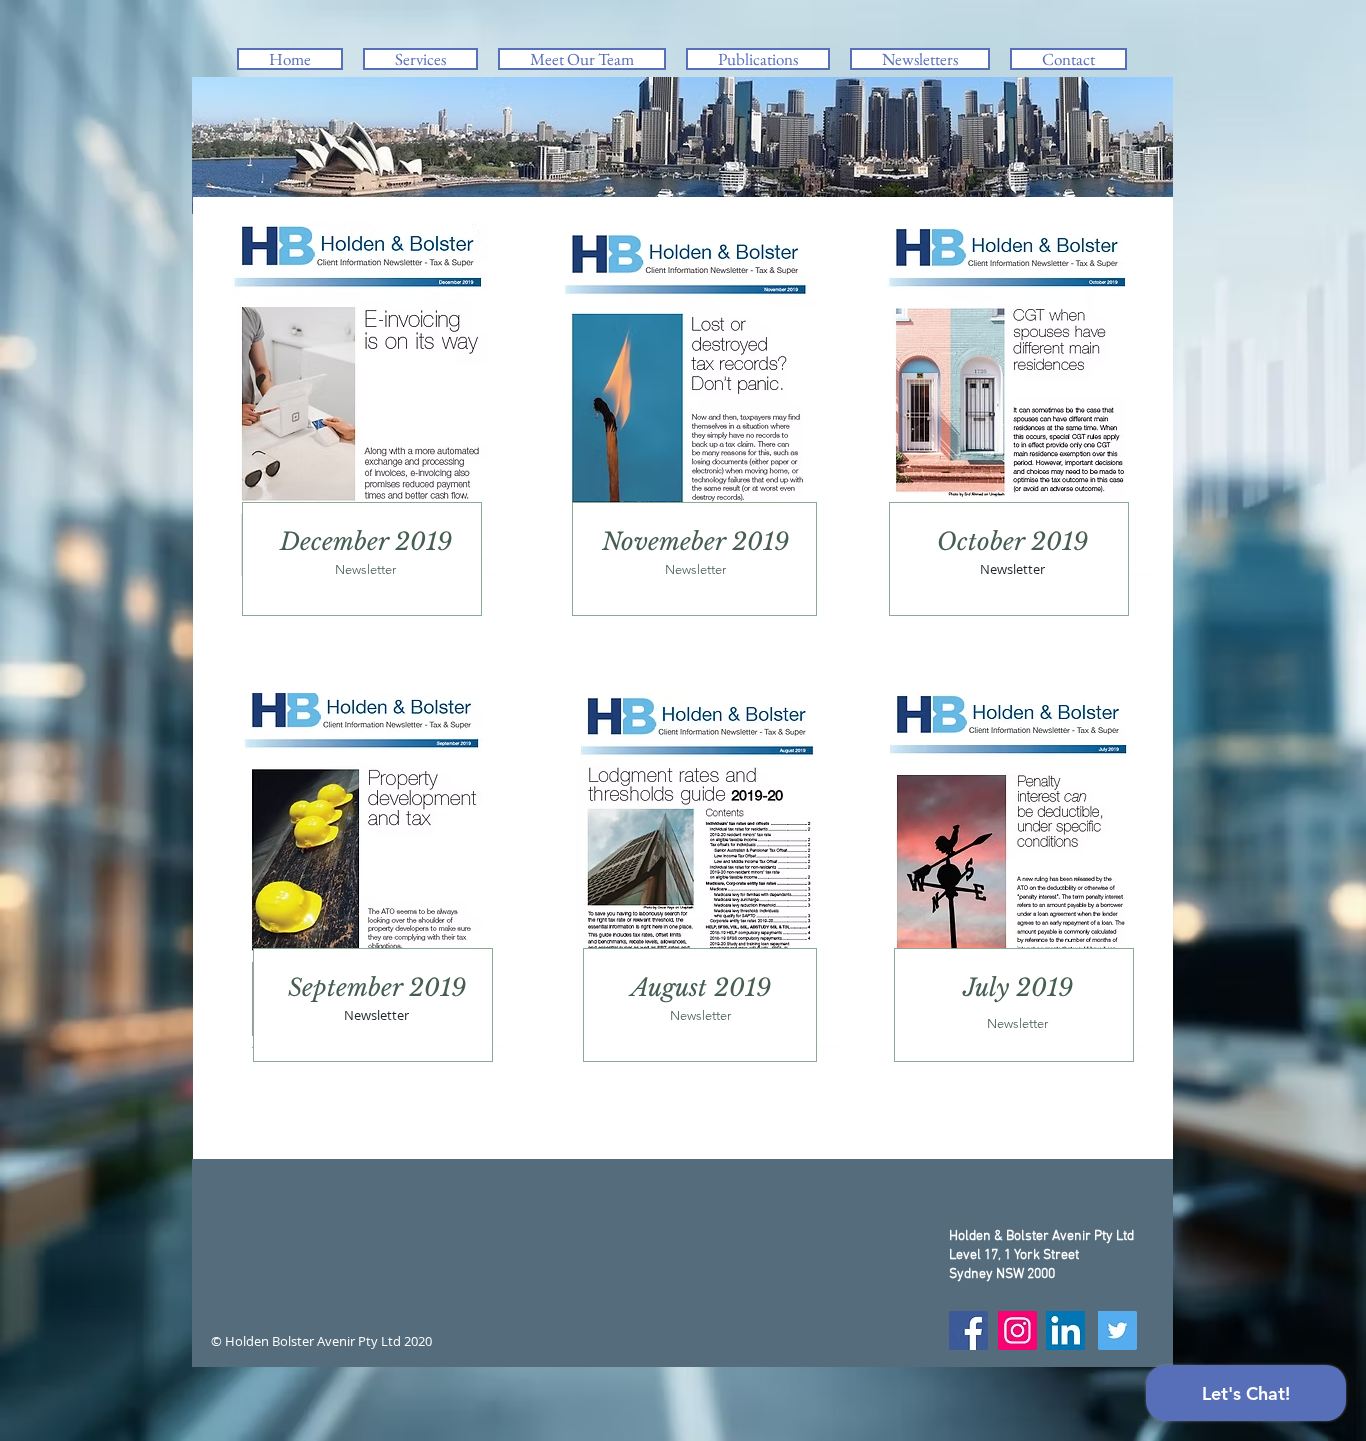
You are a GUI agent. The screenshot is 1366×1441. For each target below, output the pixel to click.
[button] (420, 59)
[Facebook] (968, 1330)
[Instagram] (1017, 1330)
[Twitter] (1117, 1330)
